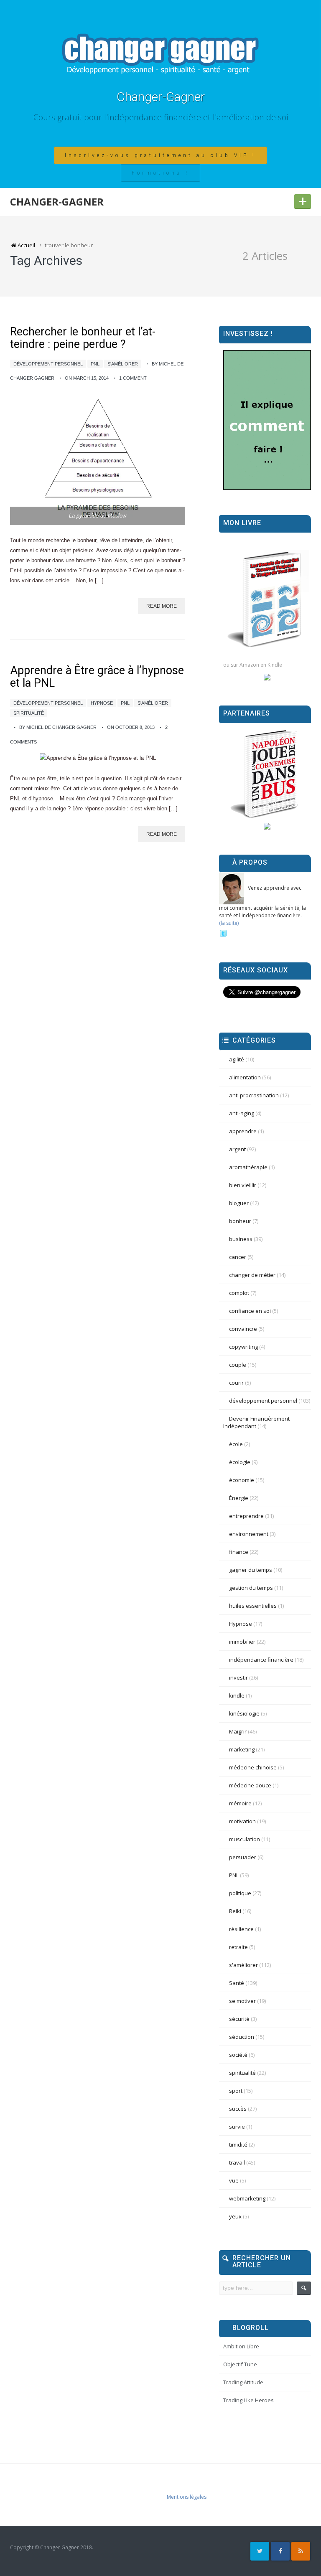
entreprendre (246, 1516)
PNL (95, 364)
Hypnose (102, 703)
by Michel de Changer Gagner (58, 727)
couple (238, 1365)
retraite (238, 1947)
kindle (237, 1695)
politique (240, 1893)
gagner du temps (251, 1570)
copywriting (243, 1347)
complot (239, 1293)
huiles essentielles (253, 1606)
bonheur (240, 1221)
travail (237, 2162)
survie (237, 2127)
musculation (245, 1839)
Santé (237, 1983)
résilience (241, 1929)
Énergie (239, 1498)
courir (236, 1383)
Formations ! (160, 173)
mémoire (240, 1803)
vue (234, 2180)
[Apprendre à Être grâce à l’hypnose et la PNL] (98, 758)
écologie (240, 1462)
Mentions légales (187, 2497)
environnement (249, 1534)
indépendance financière (261, 1660)
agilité (237, 1059)
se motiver (242, 2001)
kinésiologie (244, 1713)
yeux (235, 2216)
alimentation (245, 1077)
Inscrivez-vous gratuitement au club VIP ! (160, 155)
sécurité (239, 2019)
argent (237, 1149)
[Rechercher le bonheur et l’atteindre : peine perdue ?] (98, 459)
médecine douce (250, 1785)
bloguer (239, 1203)
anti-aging (242, 1113)
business (241, 1239)
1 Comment (133, 378)
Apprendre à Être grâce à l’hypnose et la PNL (97, 677)
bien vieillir (243, 1185)
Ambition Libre (241, 2346)
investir (238, 1678)
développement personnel (48, 364)
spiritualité (29, 713)
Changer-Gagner (161, 97)
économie (242, 1480)
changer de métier (252, 1275)
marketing (242, 1749)
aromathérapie (248, 1167)
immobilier (242, 1642)
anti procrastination (254, 1095)
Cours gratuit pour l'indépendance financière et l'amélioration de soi (161, 117)
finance (239, 1552)
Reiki (235, 1911)
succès (238, 2109)
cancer (238, 1257)
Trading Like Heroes (248, 2400)
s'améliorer (123, 364)
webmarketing (247, 2198)
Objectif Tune (240, 2364)
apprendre (243, 1131)
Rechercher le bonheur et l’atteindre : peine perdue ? (83, 338)
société (238, 2055)
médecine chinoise (253, 1767)
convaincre (243, 1329)
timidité (238, 2145)
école (236, 1444)
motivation (242, 1821)
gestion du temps (251, 1588)
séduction (242, 2037)
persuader (243, 1857)
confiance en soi (250, 1311)
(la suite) (229, 923)
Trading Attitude (243, 2382)
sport (236, 2091)
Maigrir (238, 1731)
